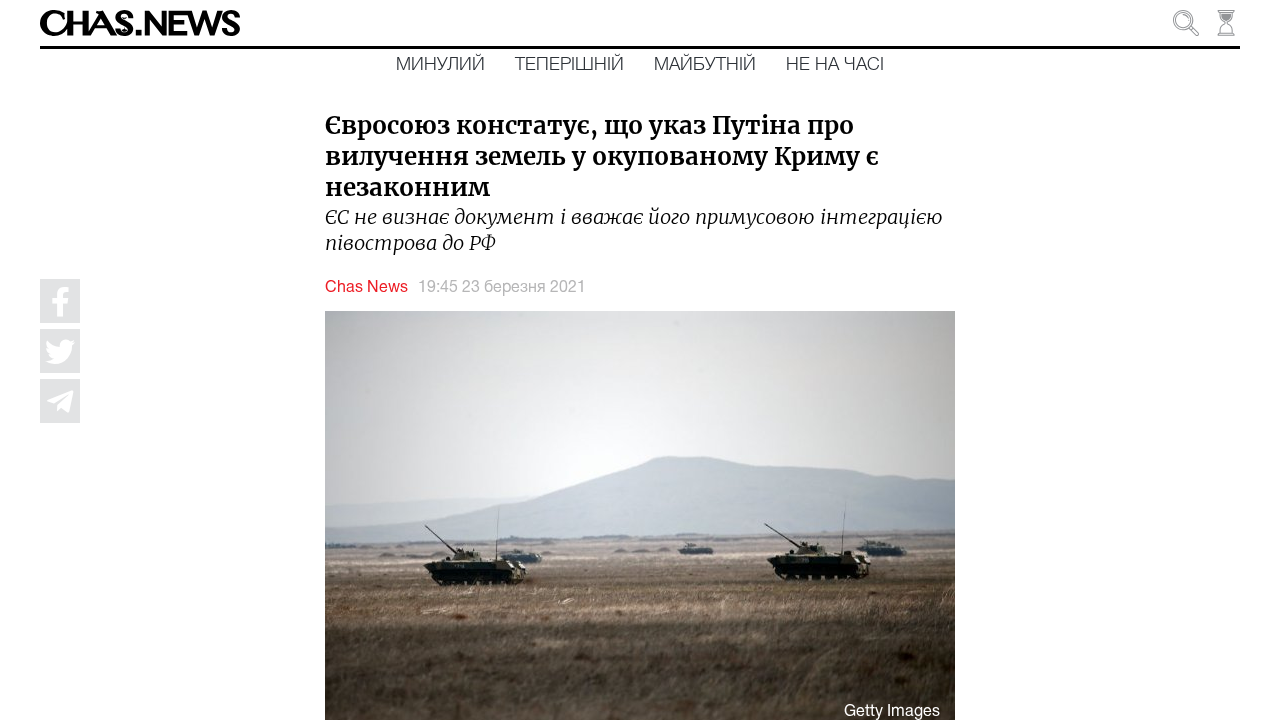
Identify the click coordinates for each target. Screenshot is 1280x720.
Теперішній (569, 65)
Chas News (366, 288)
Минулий (440, 65)
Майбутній (705, 65)
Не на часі (835, 65)
